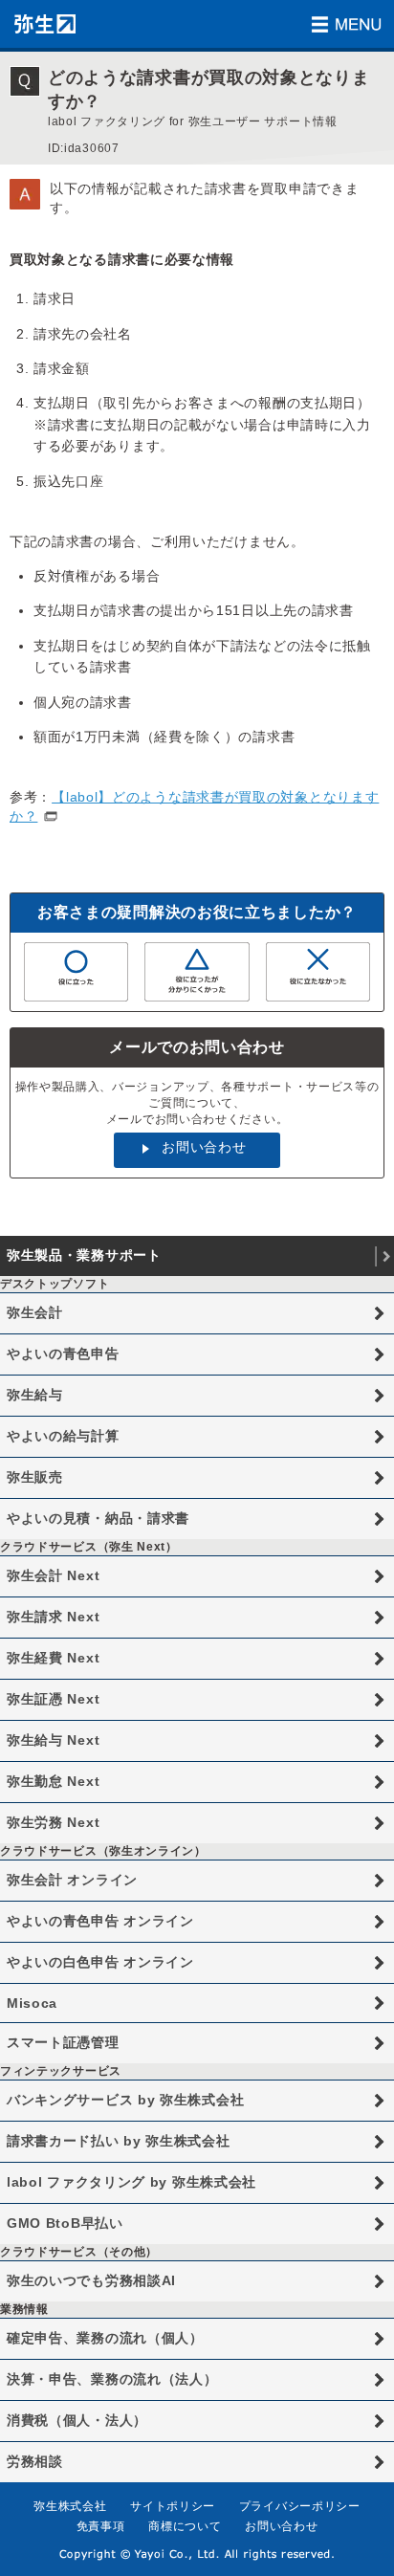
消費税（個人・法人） (77, 2420)
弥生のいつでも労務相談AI (91, 2280)
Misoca (32, 2003)
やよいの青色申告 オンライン (100, 1921)
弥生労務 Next (53, 1822)
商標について (185, 2526)
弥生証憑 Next (53, 1699)
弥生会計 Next (53, 1575)
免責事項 (101, 2526)
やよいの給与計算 (63, 1436)
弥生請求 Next (53, 1617)
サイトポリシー (173, 2506)
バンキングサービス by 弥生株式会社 (125, 2100)
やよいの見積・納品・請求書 (98, 1518)
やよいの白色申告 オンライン (100, 1962)
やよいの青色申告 (63, 1354)
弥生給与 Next (53, 1740)
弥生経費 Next (53, 1658)
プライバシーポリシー (300, 2506)
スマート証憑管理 (63, 2042)
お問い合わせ (204, 1147)
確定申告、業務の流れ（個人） (105, 2338)
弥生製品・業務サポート (84, 1255)
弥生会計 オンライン (72, 1880)
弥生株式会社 (70, 2506)
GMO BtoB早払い (65, 2223)
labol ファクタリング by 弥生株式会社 (131, 2182)
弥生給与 (35, 1395)
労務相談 (35, 2461)
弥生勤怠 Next (53, 1781)
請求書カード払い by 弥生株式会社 (119, 2141)
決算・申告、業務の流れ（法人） (112, 2379)
